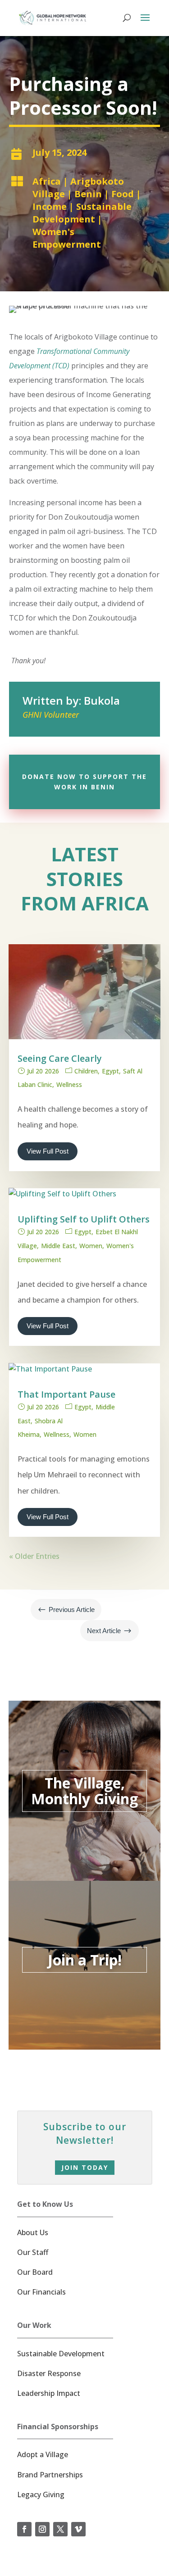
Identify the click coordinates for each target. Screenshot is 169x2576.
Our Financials (41, 2292)
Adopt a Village (43, 2454)
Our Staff (33, 2252)
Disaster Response (49, 2373)
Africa (47, 181)
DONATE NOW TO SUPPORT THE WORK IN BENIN (84, 782)
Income (50, 206)
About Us (33, 2232)
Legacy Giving (41, 2495)
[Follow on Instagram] (42, 2529)
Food (123, 194)
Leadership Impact (49, 2393)
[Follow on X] (60, 2529)
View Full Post (48, 1151)
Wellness (69, 1084)
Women (91, 1246)
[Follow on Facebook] (24, 2529)
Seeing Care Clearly (60, 1058)
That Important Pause (66, 1394)
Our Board (35, 2272)
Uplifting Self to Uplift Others (84, 1219)
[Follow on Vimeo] (78, 2529)
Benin (88, 194)
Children (86, 1071)
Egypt (110, 1071)
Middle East (58, 1246)
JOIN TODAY (85, 2167)
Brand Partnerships (50, 2475)
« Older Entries (34, 1556)
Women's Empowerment (67, 238)
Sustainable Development (82, 213)
